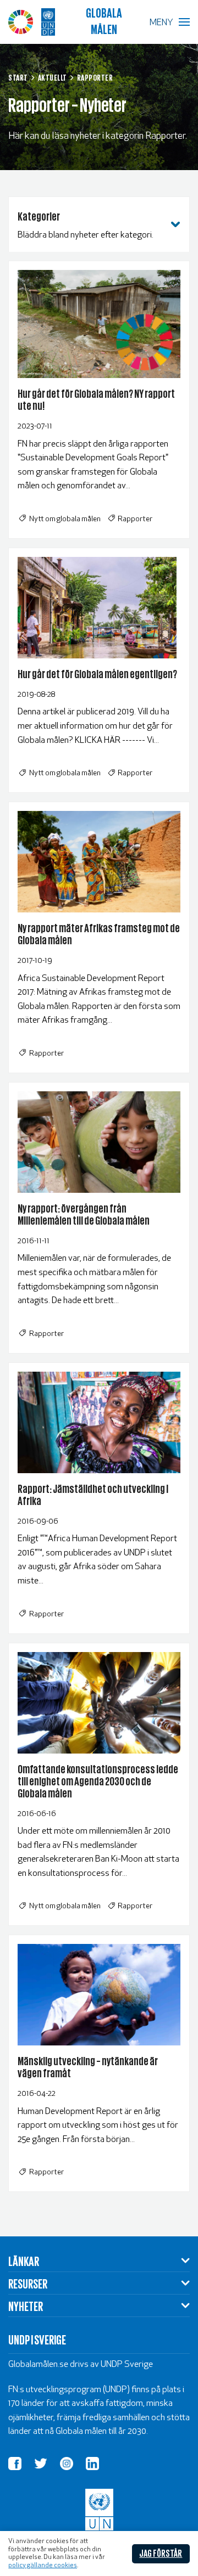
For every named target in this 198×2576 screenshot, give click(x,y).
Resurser (28, 2283)
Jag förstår (161, 2553)
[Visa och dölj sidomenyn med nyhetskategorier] (175, 224)
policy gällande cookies (43, 2566)
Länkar (24, 2261)
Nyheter (26, 2306)
